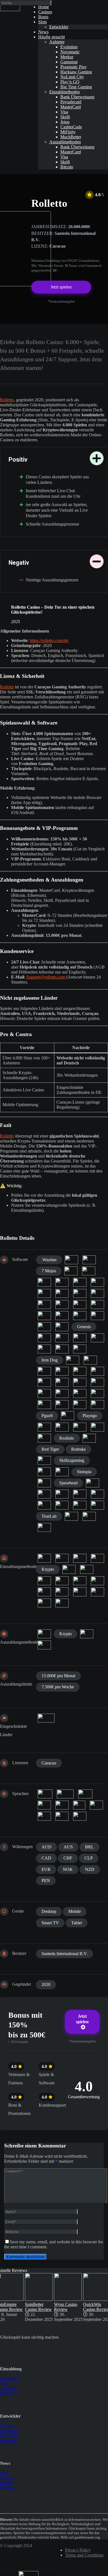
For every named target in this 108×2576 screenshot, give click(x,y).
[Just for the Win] (73, 1360)
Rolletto (7, 400)
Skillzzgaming (72, 1460)
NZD (90, 1869)
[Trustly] (44, 1603)
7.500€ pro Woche (58, 1687)
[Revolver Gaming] (44, 1460)
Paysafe (7, 2393)
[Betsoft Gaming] (80, 1282)
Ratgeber (8, 2488)
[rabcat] (44, 1438)
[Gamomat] (44, 1327)
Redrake (79, 1449)
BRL (89, 1847)
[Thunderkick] (62, 1505)
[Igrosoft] (80, 1349)
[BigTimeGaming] (97, 1282)
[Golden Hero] (62, 1338)
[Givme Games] (44, 1338)
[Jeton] (97, 1558)
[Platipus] (68, 1416)
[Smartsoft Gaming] (44, 1483)
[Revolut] (97, 1581)
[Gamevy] (97, 1316)
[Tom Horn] (97, 1505)
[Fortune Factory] (80, 1305)
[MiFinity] (87, 1569)
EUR (46, 1869)
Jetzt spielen (61, 287)
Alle (4, 2473)
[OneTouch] (97, 1393)
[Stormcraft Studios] (97, 1494)
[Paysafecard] (80, 1581)
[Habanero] (97, 1338)
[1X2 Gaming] (71, 1260)
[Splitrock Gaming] (62, 1494)
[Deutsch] (45, 1794)
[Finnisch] (85, 1794)
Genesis (84, 1327)
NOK (68, 1869)
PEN (46, 1881)
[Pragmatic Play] (80, 1427)
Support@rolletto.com (46, 977)
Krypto (48, 1569)
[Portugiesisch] (96, 1805)
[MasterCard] (69, 1569)
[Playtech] (62, 1427)
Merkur (7, 2426)
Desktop (49, 1911)
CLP (89, 1858)
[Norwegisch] (79, 1805)
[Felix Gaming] (62, 1305)
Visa (4, 2383)
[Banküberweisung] (44, 1558)
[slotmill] (62, 1472)
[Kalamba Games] (90, 1360)
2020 (46, 1984)
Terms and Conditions (84, 2555)
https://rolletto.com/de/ (49, 640)
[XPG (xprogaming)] (89, 1516)
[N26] (44, 1581)
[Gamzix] (62, 1327)
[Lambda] (62, 1371)
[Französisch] (44, 1805)
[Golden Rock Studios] (80, 1338)
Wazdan (49, 1260)
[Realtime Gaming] (89, 1438)
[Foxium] (97, 1305)
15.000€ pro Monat (58, 1676)
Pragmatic (9, 2441)
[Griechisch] (62, 1805)
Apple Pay (9, 2388)
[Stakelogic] (80, 1494)
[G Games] (62, 1316)
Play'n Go (9, 2436)
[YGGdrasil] (44, 1527)
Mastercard (10, 2378)
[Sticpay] (97, 1592)
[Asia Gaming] (89, 1271)
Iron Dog (50, 1360)
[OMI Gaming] (80, 1393)
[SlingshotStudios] (44, 1472)
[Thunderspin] (80, 1505)
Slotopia (84, 1472)
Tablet (77, 1923)
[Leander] (80, 1371)
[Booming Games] (62, 1293)
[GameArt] (80, 1316)
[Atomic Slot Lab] (44, 1282)
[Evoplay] (44, 1305)
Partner (6, 2483)
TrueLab (49, 1516)
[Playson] (44, 1427)
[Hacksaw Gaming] (44, 1349)
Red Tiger (50, 1449)
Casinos (7, 2478)
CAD (46, 1858)
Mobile (75, 1911)
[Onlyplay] (44, 1405)
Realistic (67, 1438)
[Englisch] (65, 1794)
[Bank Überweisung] (44, 1634)
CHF (68, 1858)
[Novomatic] (62, 1393)
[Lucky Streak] (97, 1371)
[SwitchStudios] (44, 1505)
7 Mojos (49, 1271)
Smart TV (50, 1923)
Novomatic (10, 2431)
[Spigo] (92, 1483)
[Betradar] (62, 1282)
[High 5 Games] (62, 1349)
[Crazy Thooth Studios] (97, 1293)
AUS (68, 1847)
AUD (47, 1847)
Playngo (90, 1416)
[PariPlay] (80, 1405)
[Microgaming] (62, 1382)
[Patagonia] (97, 1405)
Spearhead (68, 1483)
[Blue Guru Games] (44, 1293)
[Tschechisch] (62, 1816)
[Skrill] (80, 1592)
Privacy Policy (78, 2550)
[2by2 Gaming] (89, 1260)
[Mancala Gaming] (44, 1382)
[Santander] (44, 1592)
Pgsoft (47, 1416)
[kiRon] (44, 1371)
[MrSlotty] (97, 1382)
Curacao (49, 1763)
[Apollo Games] (71, 1271)
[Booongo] (80, 1293)
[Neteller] (62, 1581)
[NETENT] (44, 1393)
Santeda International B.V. (65, 1954)
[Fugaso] (44, 1316)
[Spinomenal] (44, 1494)
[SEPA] (62, 1592)
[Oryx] (62, 1405)
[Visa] (62, 1603)
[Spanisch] (44, 1816)
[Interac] (80, 1558)
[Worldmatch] (71, 1516)
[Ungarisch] (80, 1816)
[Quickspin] (97, 1427)
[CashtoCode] (62, 1558)
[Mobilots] (80, 1382)
